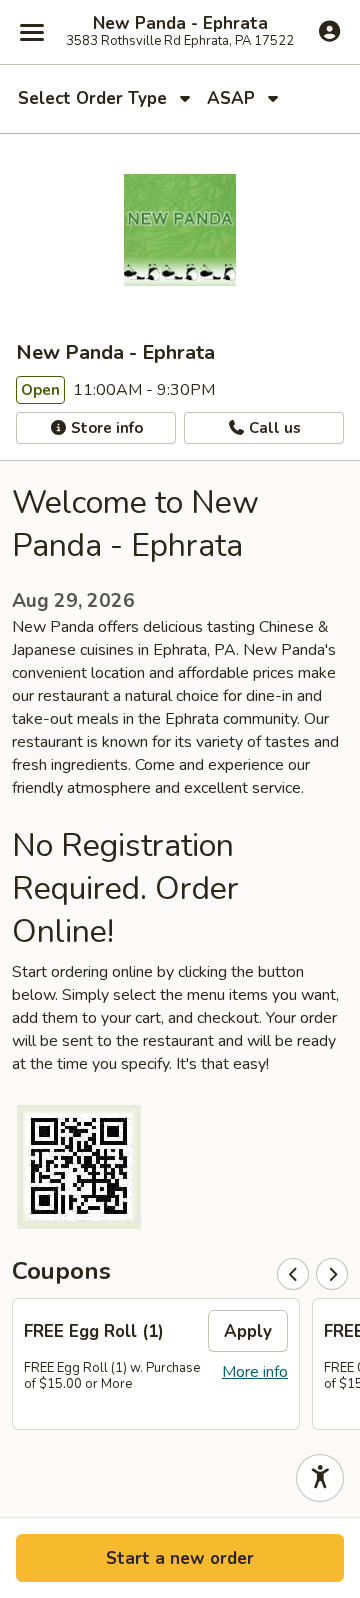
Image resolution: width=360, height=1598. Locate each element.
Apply (248, 1331)
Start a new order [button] (180, 1558)
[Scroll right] (332, 1274)
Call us (273, 428)
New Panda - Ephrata (180, 24)
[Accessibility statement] (320, 1478)
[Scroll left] (293, 1274)
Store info (105, 428)
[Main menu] (32, 32)
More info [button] (255, 1372)
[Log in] (329, 31)
